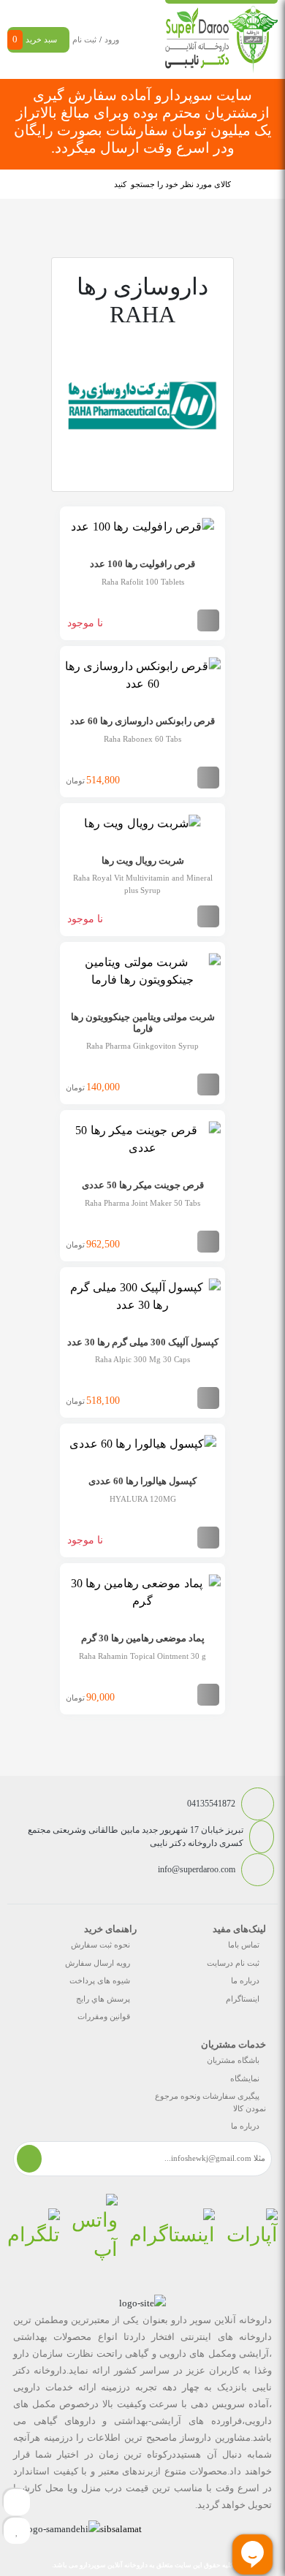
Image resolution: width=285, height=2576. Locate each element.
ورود (112, 39)
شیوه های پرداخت (100, 1980)
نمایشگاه (245, 2078)
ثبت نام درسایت (233, 1963)
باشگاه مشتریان (233, 2060)
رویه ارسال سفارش (98, 1963)
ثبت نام (84, 39)
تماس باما (244, 1945)
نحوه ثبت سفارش (100, 1945)
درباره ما (245, 1980)
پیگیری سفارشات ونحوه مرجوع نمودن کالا (210, 2102)
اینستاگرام (243, 1999)
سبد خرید (35, 39)
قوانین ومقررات (104, 2016)
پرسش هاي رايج (103, 1999)
